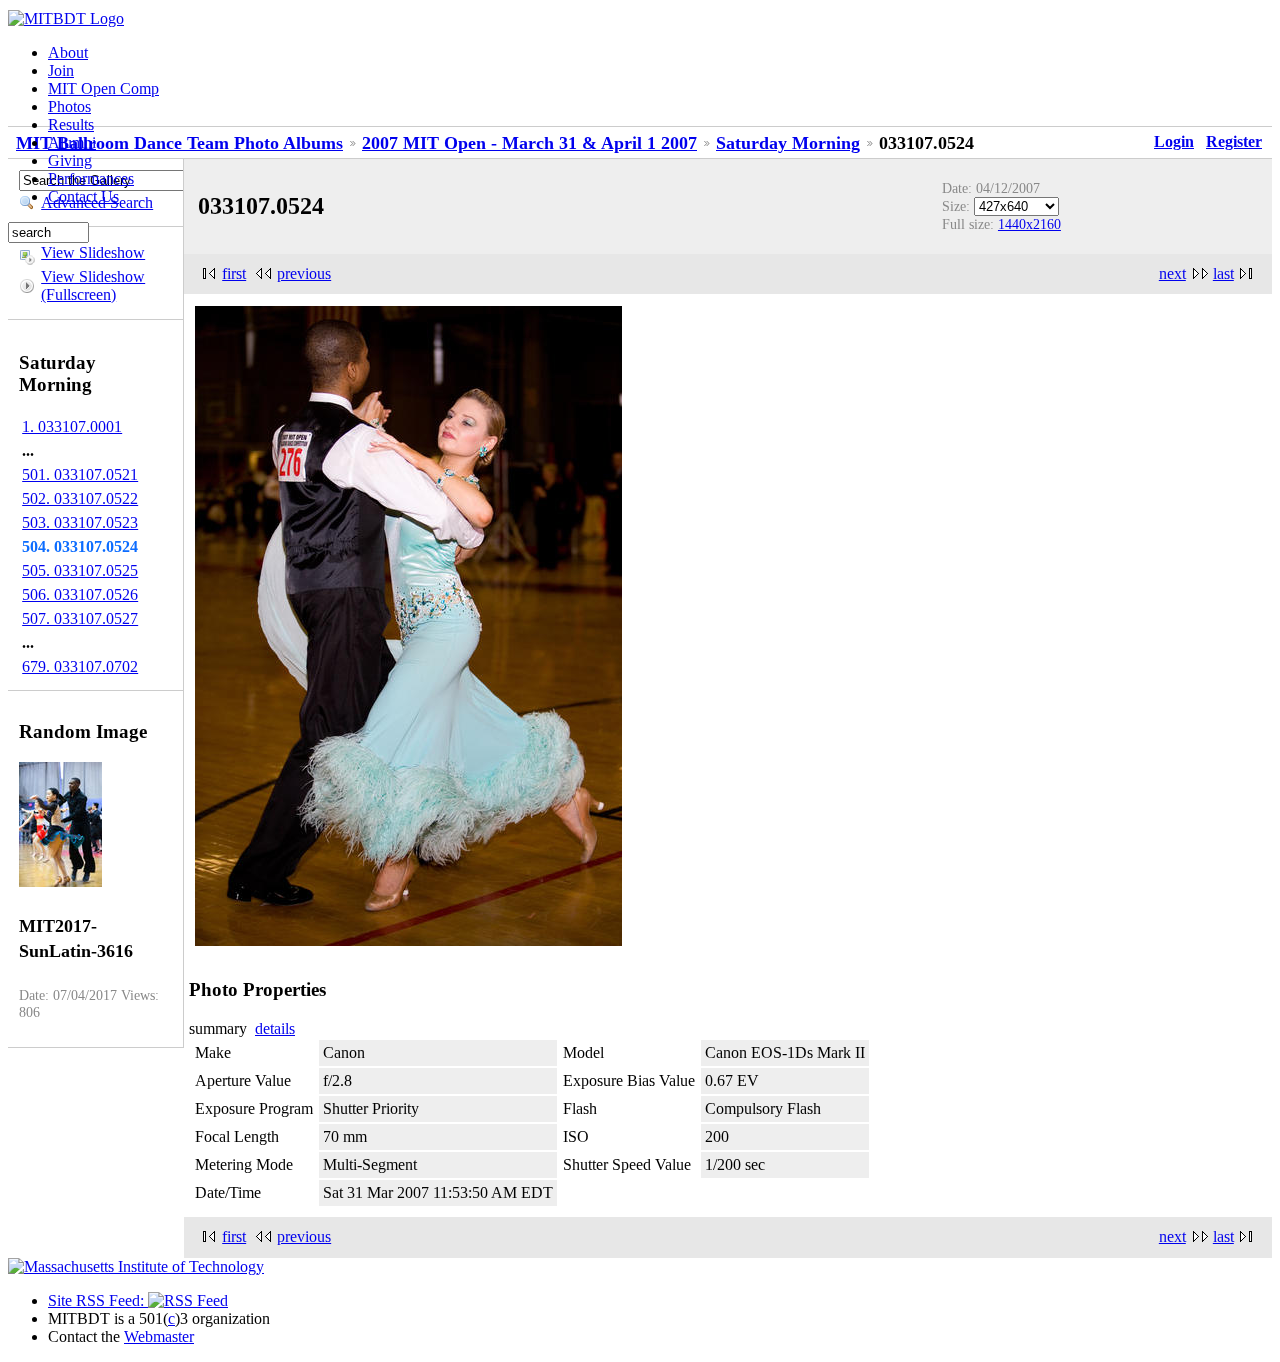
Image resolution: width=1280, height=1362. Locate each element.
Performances (91, 178)
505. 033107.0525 (80, 570)
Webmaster (159, 1336)
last (1223, 273)
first (234, 273)
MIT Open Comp (103, 88)
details (275, 1028)
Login (1174, 141)
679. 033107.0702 (80, 666)
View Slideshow (93, 252)
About (68, 52)
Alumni (72, 142)
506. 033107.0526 (80, 594)
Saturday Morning (788, 143)
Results (71, 124)
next (1172, 273)
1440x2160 (1029, 224)
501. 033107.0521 (80, 474)
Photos (69, 106)
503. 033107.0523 (80, 522)
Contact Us (83, 196)
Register (1234, 141)
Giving (70, 160)
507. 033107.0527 (80, 618)
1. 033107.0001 (72, 426)
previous (304, 273)
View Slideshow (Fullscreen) (93, 285)
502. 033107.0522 (80, 498)
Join (61, 70)
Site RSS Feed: (98, 1300)
